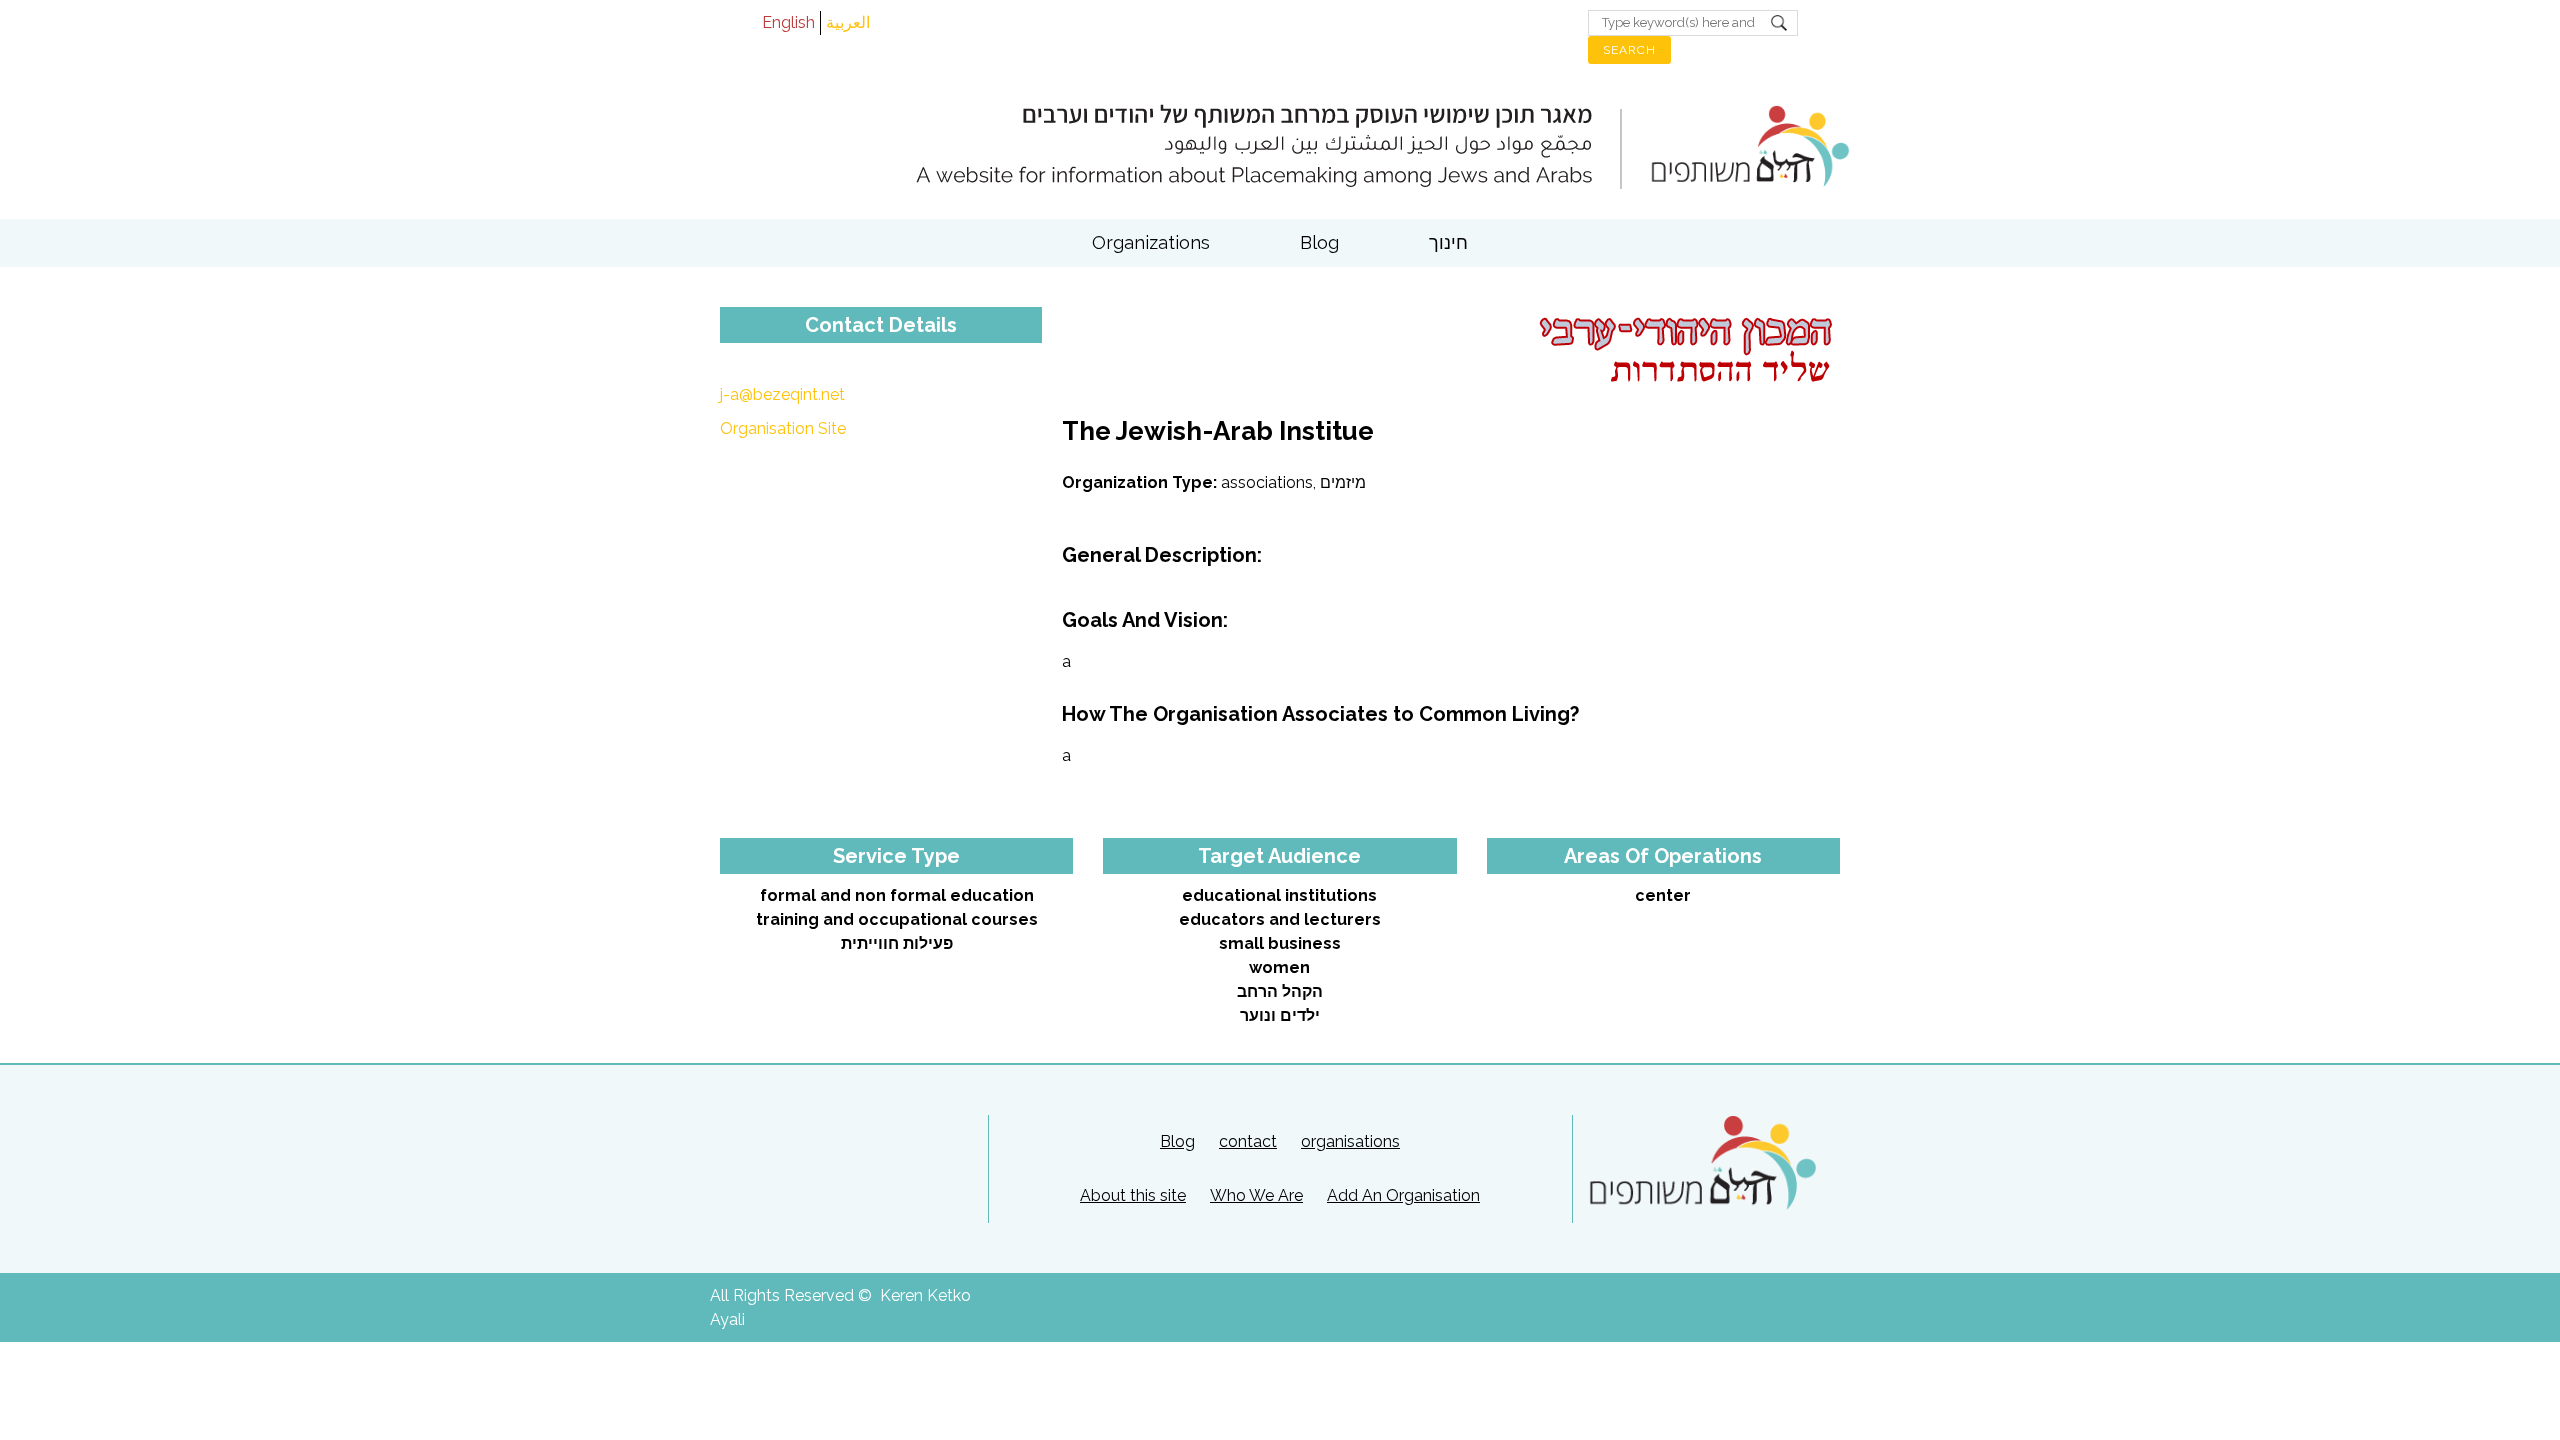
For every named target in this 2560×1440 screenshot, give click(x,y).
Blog (1319, 242)
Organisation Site (783, 428)
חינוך (1448, 242)
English (788, 22)
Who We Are (1256, 1195)
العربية (848, 22)
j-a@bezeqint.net (782, 394)
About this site (1133, 1195)
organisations (1350, 1141)
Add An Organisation (1403, 1195)
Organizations (1151, 242)
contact (1248, 1141)
